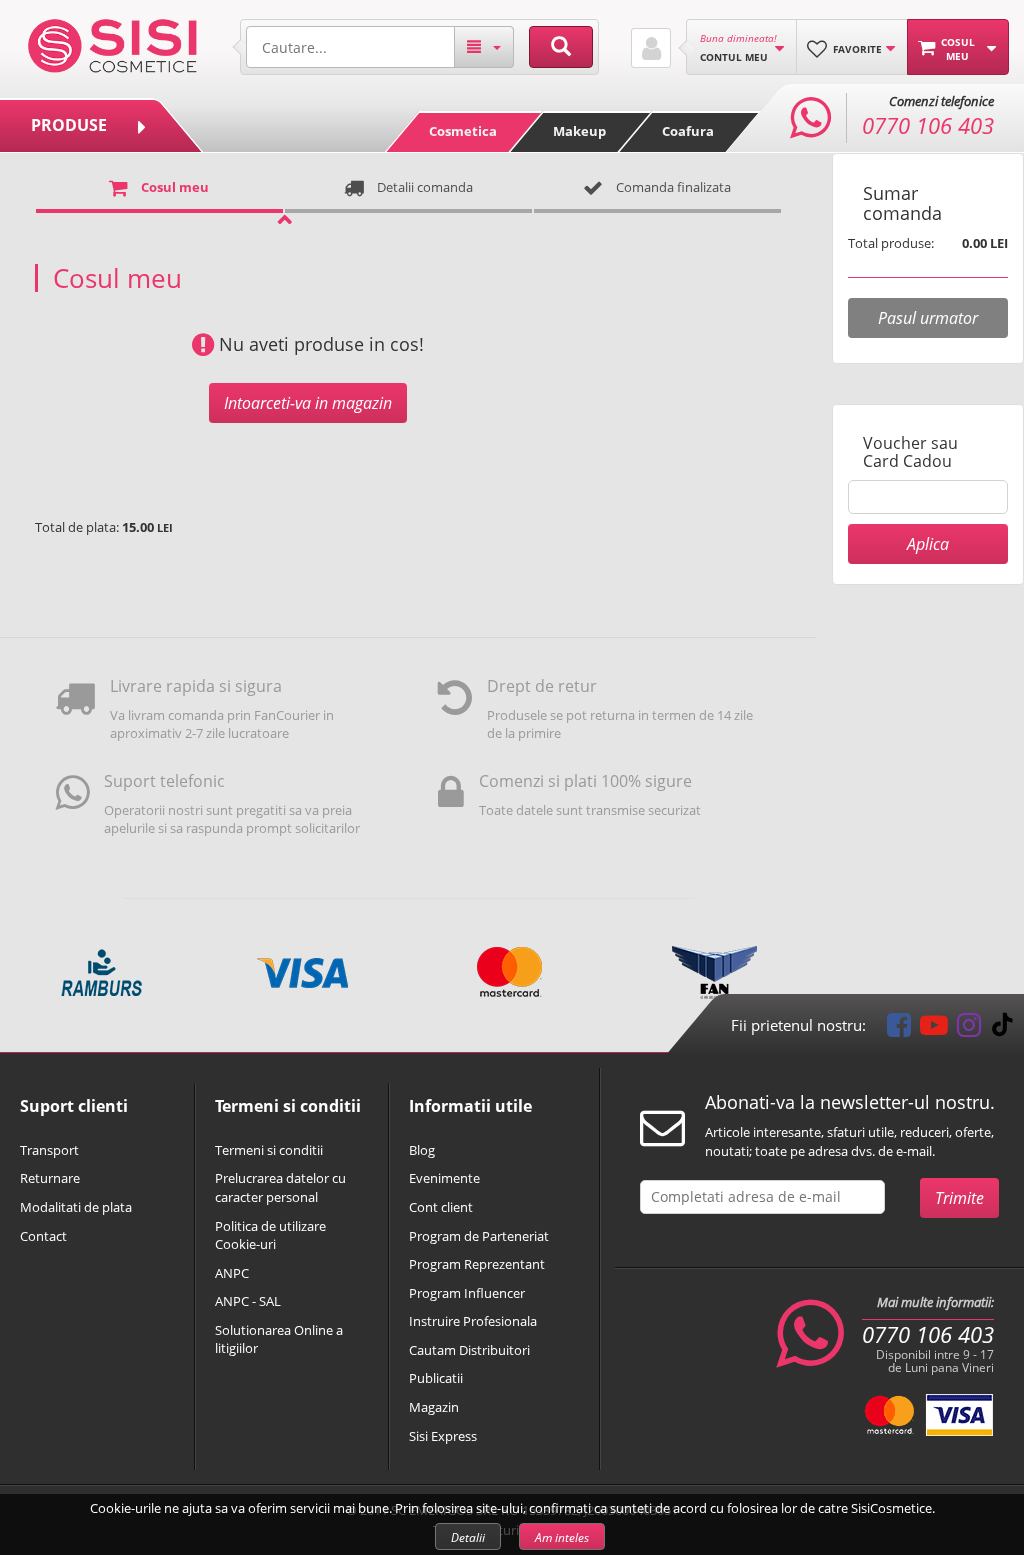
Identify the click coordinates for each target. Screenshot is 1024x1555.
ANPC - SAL (248, 1301)
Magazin (434, 1407)
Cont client (441, 1207)
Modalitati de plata (76, 1207)
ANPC (232, 1273)
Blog (422, 1150)
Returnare (50, 1178)
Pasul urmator (928, 318)
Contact (43, 1236)
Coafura (688, 131)
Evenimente (444, 1178)
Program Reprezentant (477, 1264)
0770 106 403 (928, 1334)
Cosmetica (463, 131)
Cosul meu (173, 187)
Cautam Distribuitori (469, 1350)
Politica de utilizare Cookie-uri (270, 1235)
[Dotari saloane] (112, 44)
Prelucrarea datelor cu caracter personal (280, 1187)
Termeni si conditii (269, 1150)
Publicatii (436, 1378)
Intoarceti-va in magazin (308, 403)
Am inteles (562, 1537)
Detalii (468, 1537)
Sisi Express (443, 1436)
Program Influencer (467, 1293)
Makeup (579, 131)
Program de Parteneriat (479, 1236)
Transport (49, 1150)
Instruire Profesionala (473, 1321)
